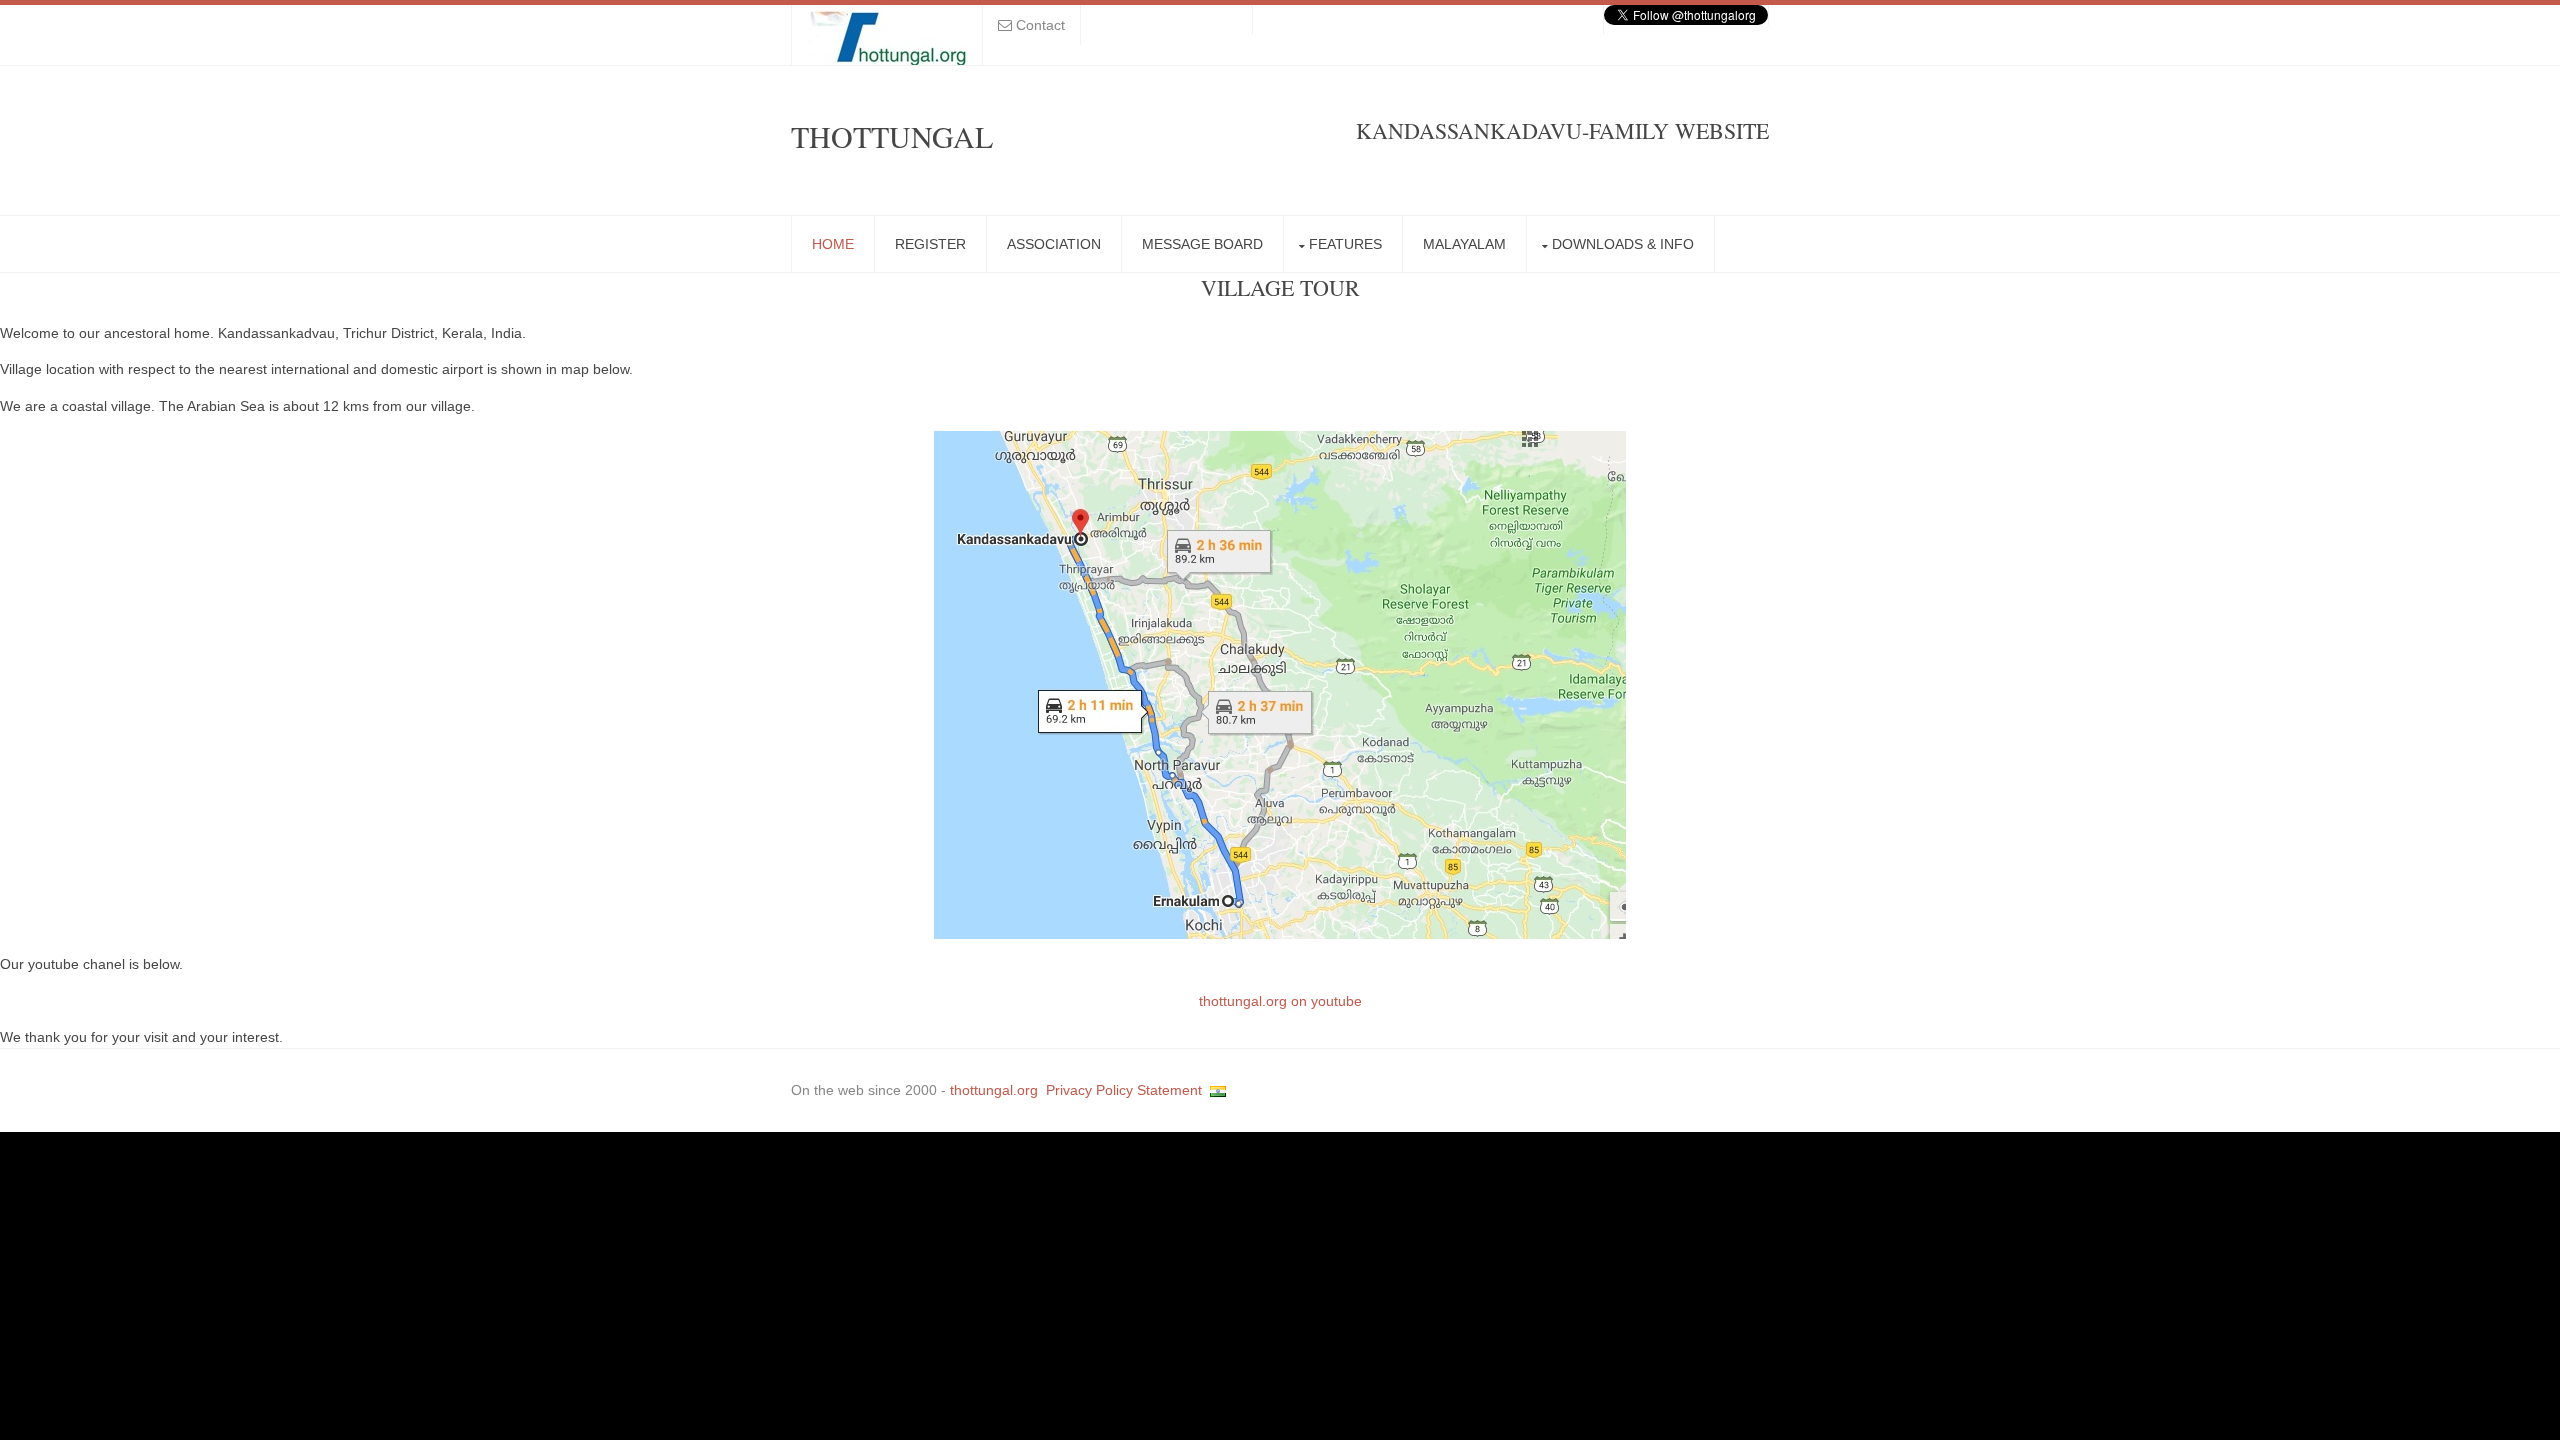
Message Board (1202, 244)
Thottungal (892, 136)
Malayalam (1464, 244)
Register (930, 244)
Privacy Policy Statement (1124, 1090)
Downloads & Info (1623, 244)
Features (1345, 244)
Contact (1040, 25)
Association (1054, 244)
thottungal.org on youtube (1280, 1001)
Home (833, 244)
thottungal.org (994, 1090)
